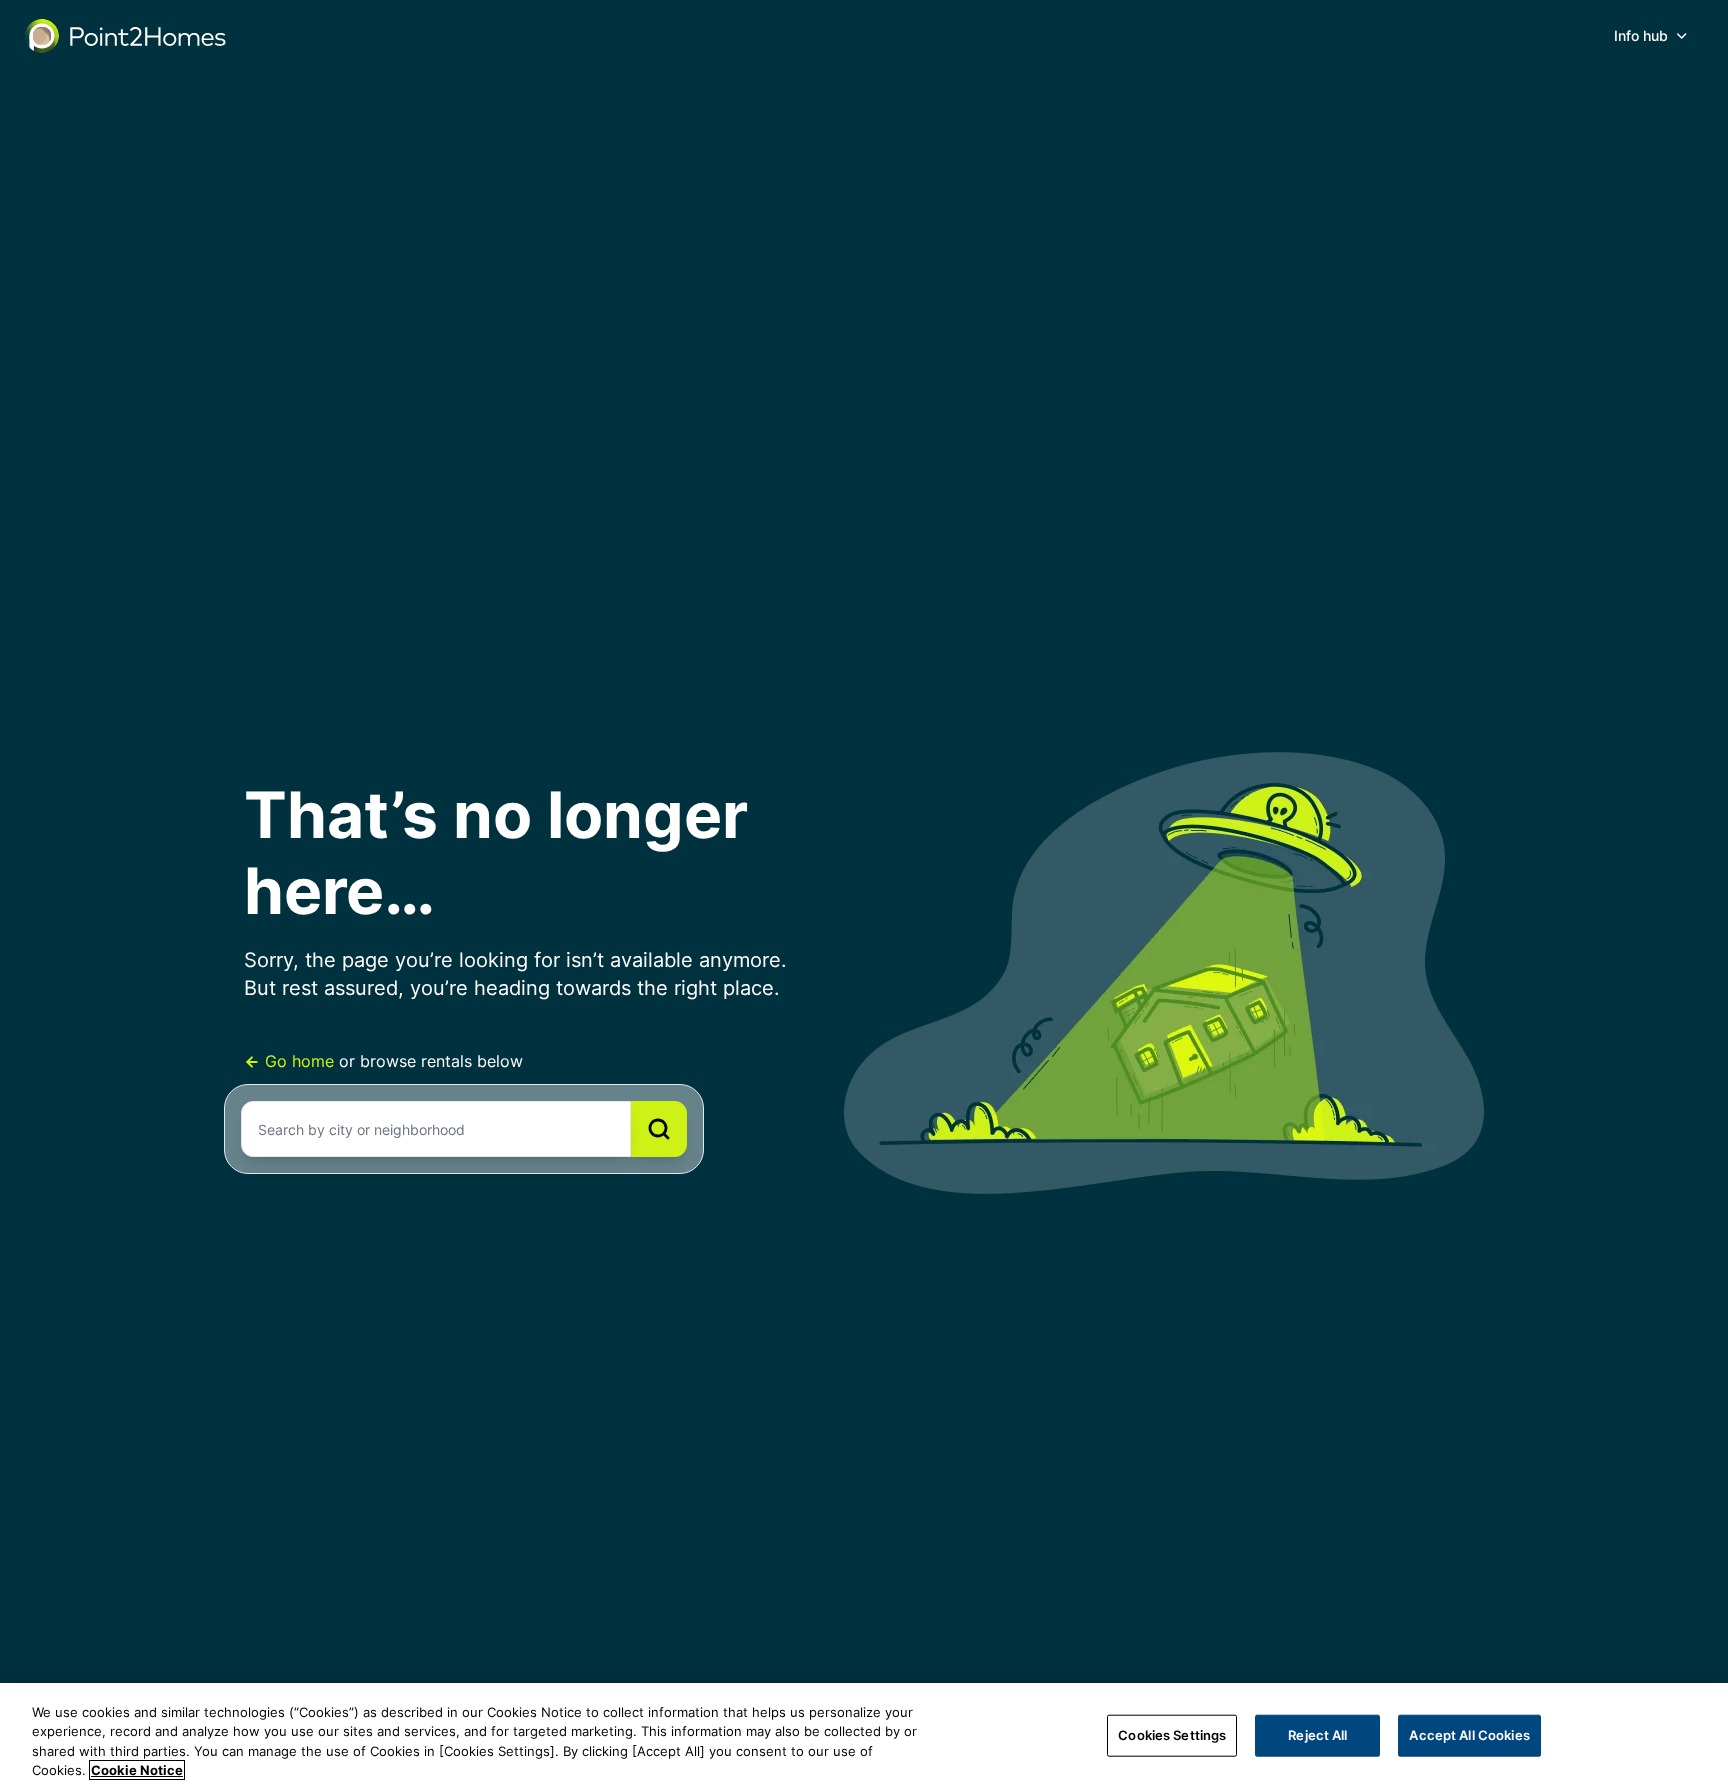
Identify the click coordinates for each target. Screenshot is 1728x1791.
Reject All (1317, 1735)
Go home (299, 1061)
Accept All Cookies (1469, 1735)
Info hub (1641, 35)
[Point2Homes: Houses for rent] (127, 36)
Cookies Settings (1172, 1735)
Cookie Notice (137, 1770)
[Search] (659, 1129)
